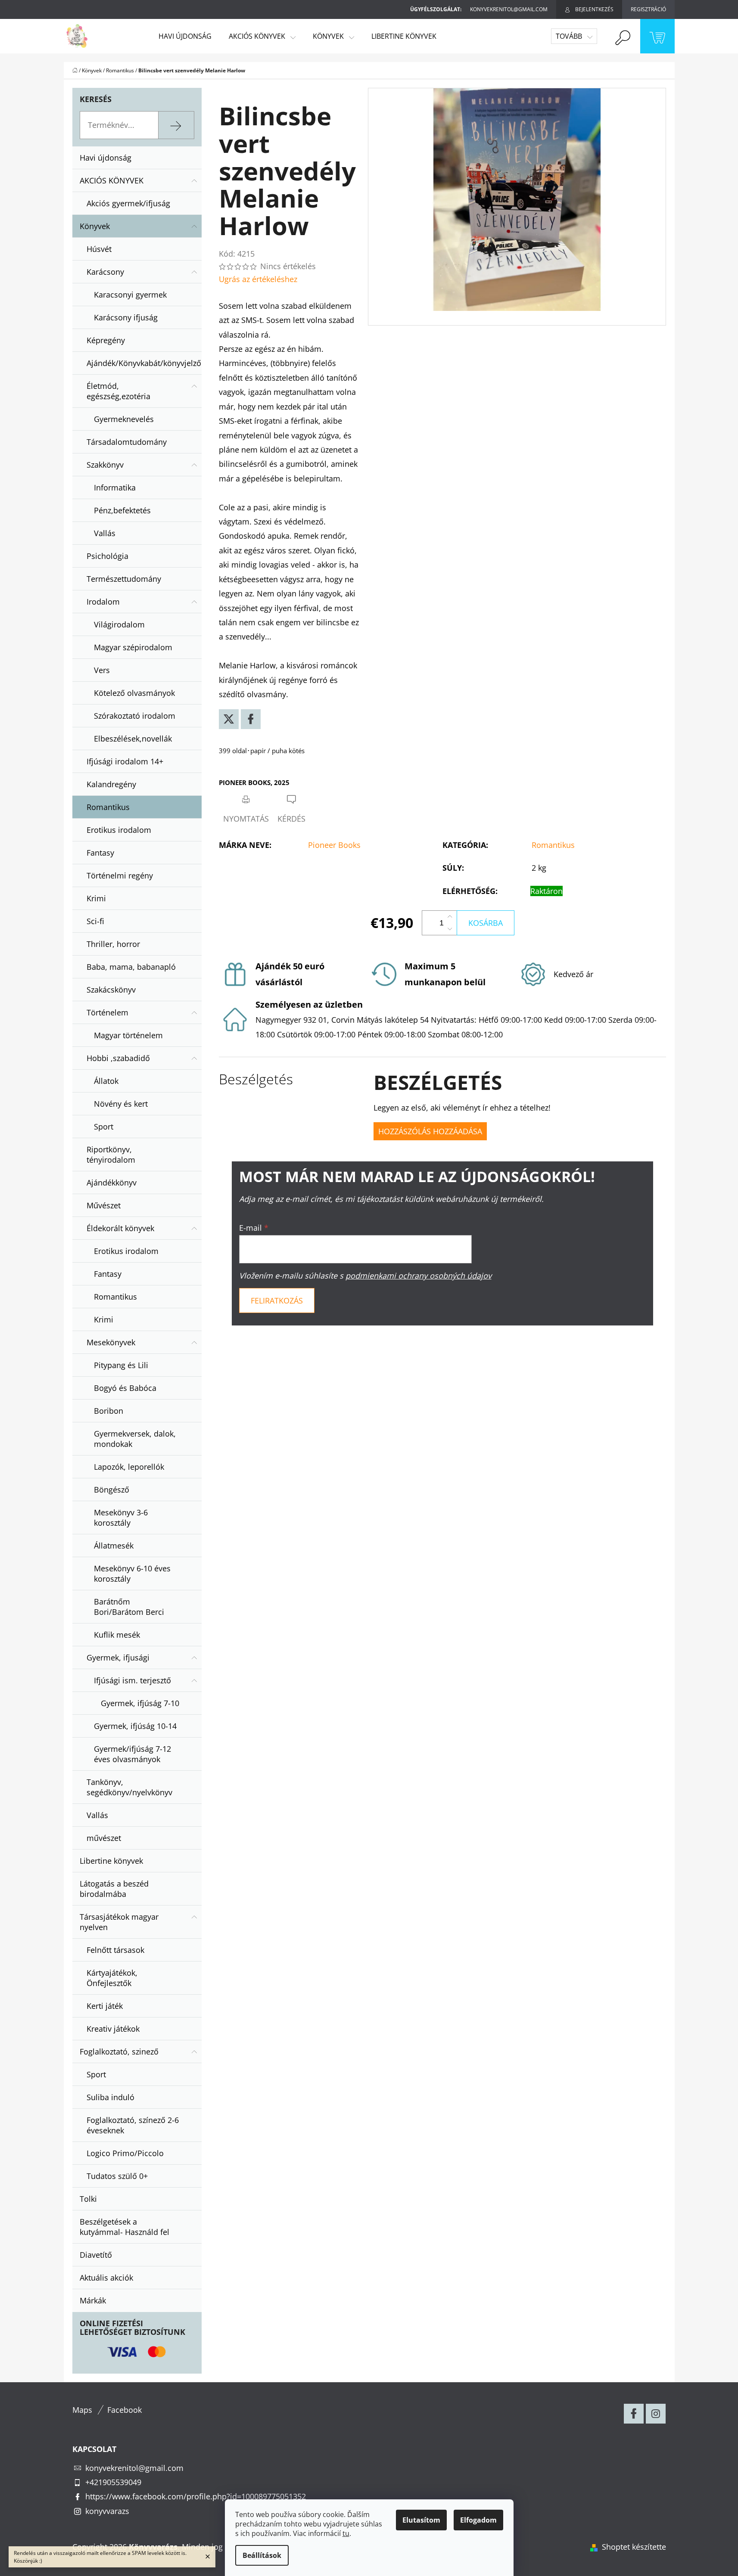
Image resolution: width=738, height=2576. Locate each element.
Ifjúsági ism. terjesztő (132, 1680)
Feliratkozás (277, 1300)
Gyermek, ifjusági (118, 1657)
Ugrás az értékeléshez (258, 279)
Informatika (115, 487)
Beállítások (262, 2555)
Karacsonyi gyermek (130, 295)
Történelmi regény (120, 875)
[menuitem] (185, 36)
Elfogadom (478, 2520)
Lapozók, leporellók (129, 1467)
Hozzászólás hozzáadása (430, 1131)
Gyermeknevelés (124, 419)
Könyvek (95, 226)
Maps (82, 2410)
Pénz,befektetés (122, 510)
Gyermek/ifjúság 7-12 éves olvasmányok (132, 1754)
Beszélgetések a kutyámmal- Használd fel (125, 2227)
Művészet (104, 1205)
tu (346, 2533)
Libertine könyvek (111, 1861)
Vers (102, 670)
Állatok (106, 1081)
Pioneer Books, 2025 (254, 782)
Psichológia (107, 556)
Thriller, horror (113, 944)
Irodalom (103, 602)
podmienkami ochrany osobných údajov (419, 1276)
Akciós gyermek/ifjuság (128, 203)
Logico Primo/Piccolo (125, 2153)
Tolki (88, 2199)
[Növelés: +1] (450, 917)
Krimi (96, 898)
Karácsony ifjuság (126, 317)
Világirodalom (119, 624)
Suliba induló (111, 2097)
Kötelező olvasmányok (134, 693)
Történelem (107, 1012)
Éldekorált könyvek (120, 1228)
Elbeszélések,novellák (133, 739)
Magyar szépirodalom (133, 647)
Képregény (106, 340)
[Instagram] (656, 2414)
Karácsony (105, 272)
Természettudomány (124, 579)
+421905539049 (113, 2482)
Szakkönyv (105, 465)
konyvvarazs (107, 2511)
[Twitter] (229, 719)
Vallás (105, 533)
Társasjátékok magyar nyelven (119, 1922)
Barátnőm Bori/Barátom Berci (129, 1607)
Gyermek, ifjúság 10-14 (135, 1726)
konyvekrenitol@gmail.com (134, 2468)
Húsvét (99, 249)
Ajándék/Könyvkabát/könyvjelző (144, 363)
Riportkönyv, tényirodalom (111, 1155)
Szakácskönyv (111, 990)
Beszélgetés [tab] (256, 1079)
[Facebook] (251, 719)
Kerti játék (105, 2006)
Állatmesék (114, 1546)
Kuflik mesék (117, 1635)
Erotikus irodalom (119, 830)
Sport (104, 1127)
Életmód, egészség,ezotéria (118, 391)
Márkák (93, 2300)
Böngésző (112, 1490)
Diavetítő (96, 2255)
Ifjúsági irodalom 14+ (125, 761)
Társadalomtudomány (127, 442)
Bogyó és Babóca (125, 1388)
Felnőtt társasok (115, 1950)
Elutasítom (421, 2520)
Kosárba (486, 923)
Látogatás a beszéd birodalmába (114, 1889)
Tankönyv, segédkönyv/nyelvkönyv (129, 1787)
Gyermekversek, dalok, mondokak (135, 1439)
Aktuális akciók (106, 2278)
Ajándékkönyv (112, 1182)
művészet (104, 1838)
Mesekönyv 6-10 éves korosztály (132, 1574)
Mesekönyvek (111, 1342)
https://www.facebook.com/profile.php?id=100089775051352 (196, 2496)
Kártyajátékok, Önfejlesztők (112, 1978)
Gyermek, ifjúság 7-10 (140, 1703)
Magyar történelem (128, 1035)
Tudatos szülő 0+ (117, 2176)
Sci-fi (95, 921)
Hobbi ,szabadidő (118, 1058)
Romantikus (108, 807)
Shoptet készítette (634, 2547)
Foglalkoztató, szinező (119, 2051)
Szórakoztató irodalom (135, 716)
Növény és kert (121, 1104)
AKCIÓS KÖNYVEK (112, 180)
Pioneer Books (334, 845)
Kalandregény (111, 784)
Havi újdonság (106, 158)
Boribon (109, 1411)
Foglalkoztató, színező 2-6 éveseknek (133, 2125)
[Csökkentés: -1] (450, 929)
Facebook (125, 2410)
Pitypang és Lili (121, 1365)
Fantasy (100, 853)
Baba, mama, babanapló (131, 967)
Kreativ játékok (113, 2029)
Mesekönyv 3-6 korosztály (121, 1518)
